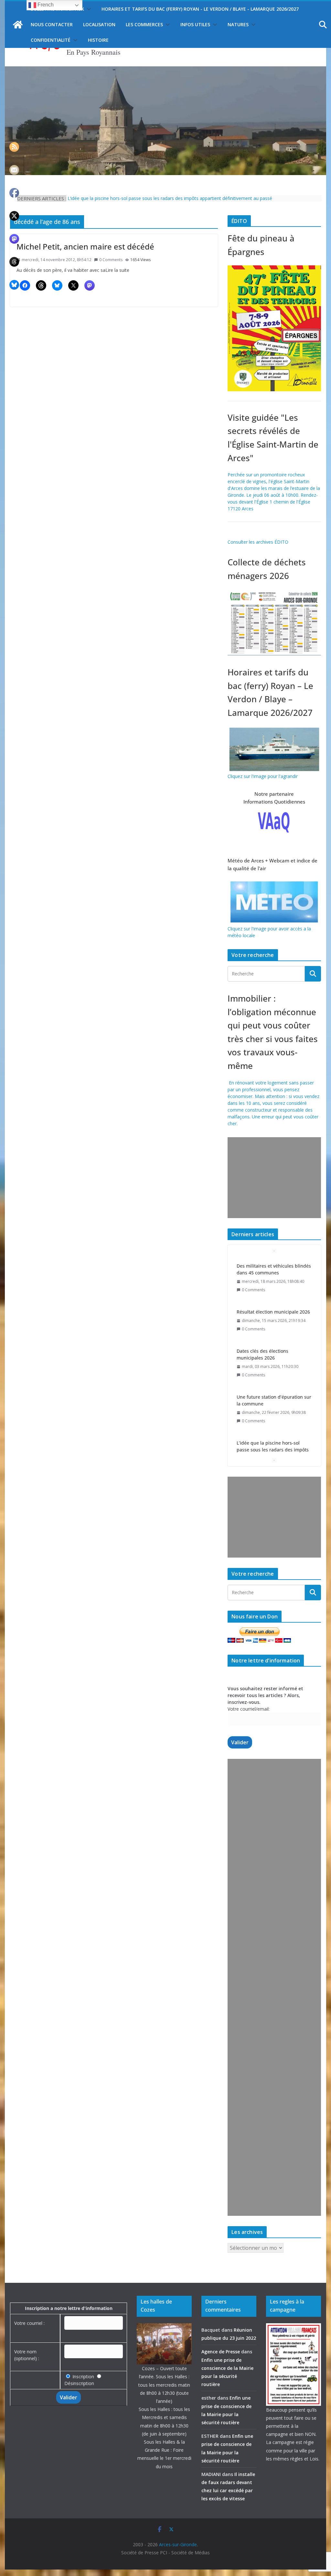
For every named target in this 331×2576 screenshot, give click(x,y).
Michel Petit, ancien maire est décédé (85, 246)
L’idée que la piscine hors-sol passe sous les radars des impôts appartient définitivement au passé (170, 200)
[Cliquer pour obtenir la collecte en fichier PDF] (274, 592)
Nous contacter (52, 24)
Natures (238, 24)
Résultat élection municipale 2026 (273, 1266)
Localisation (99, 24)
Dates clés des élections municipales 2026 (262, 1308)
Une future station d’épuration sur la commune (274, 1354)
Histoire (98, 40)
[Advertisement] (273, 1178)
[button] (88, 9)
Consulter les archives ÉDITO (258, 542)
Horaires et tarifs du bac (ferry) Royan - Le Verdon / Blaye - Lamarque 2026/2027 (200, 9)
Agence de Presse (221, 2352)
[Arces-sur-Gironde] (165, 70)
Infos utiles (195, 24)
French (45, 5)
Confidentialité (51, 40)
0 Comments (111, 260)
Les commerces (144, 24)
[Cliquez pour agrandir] (274, 269)
